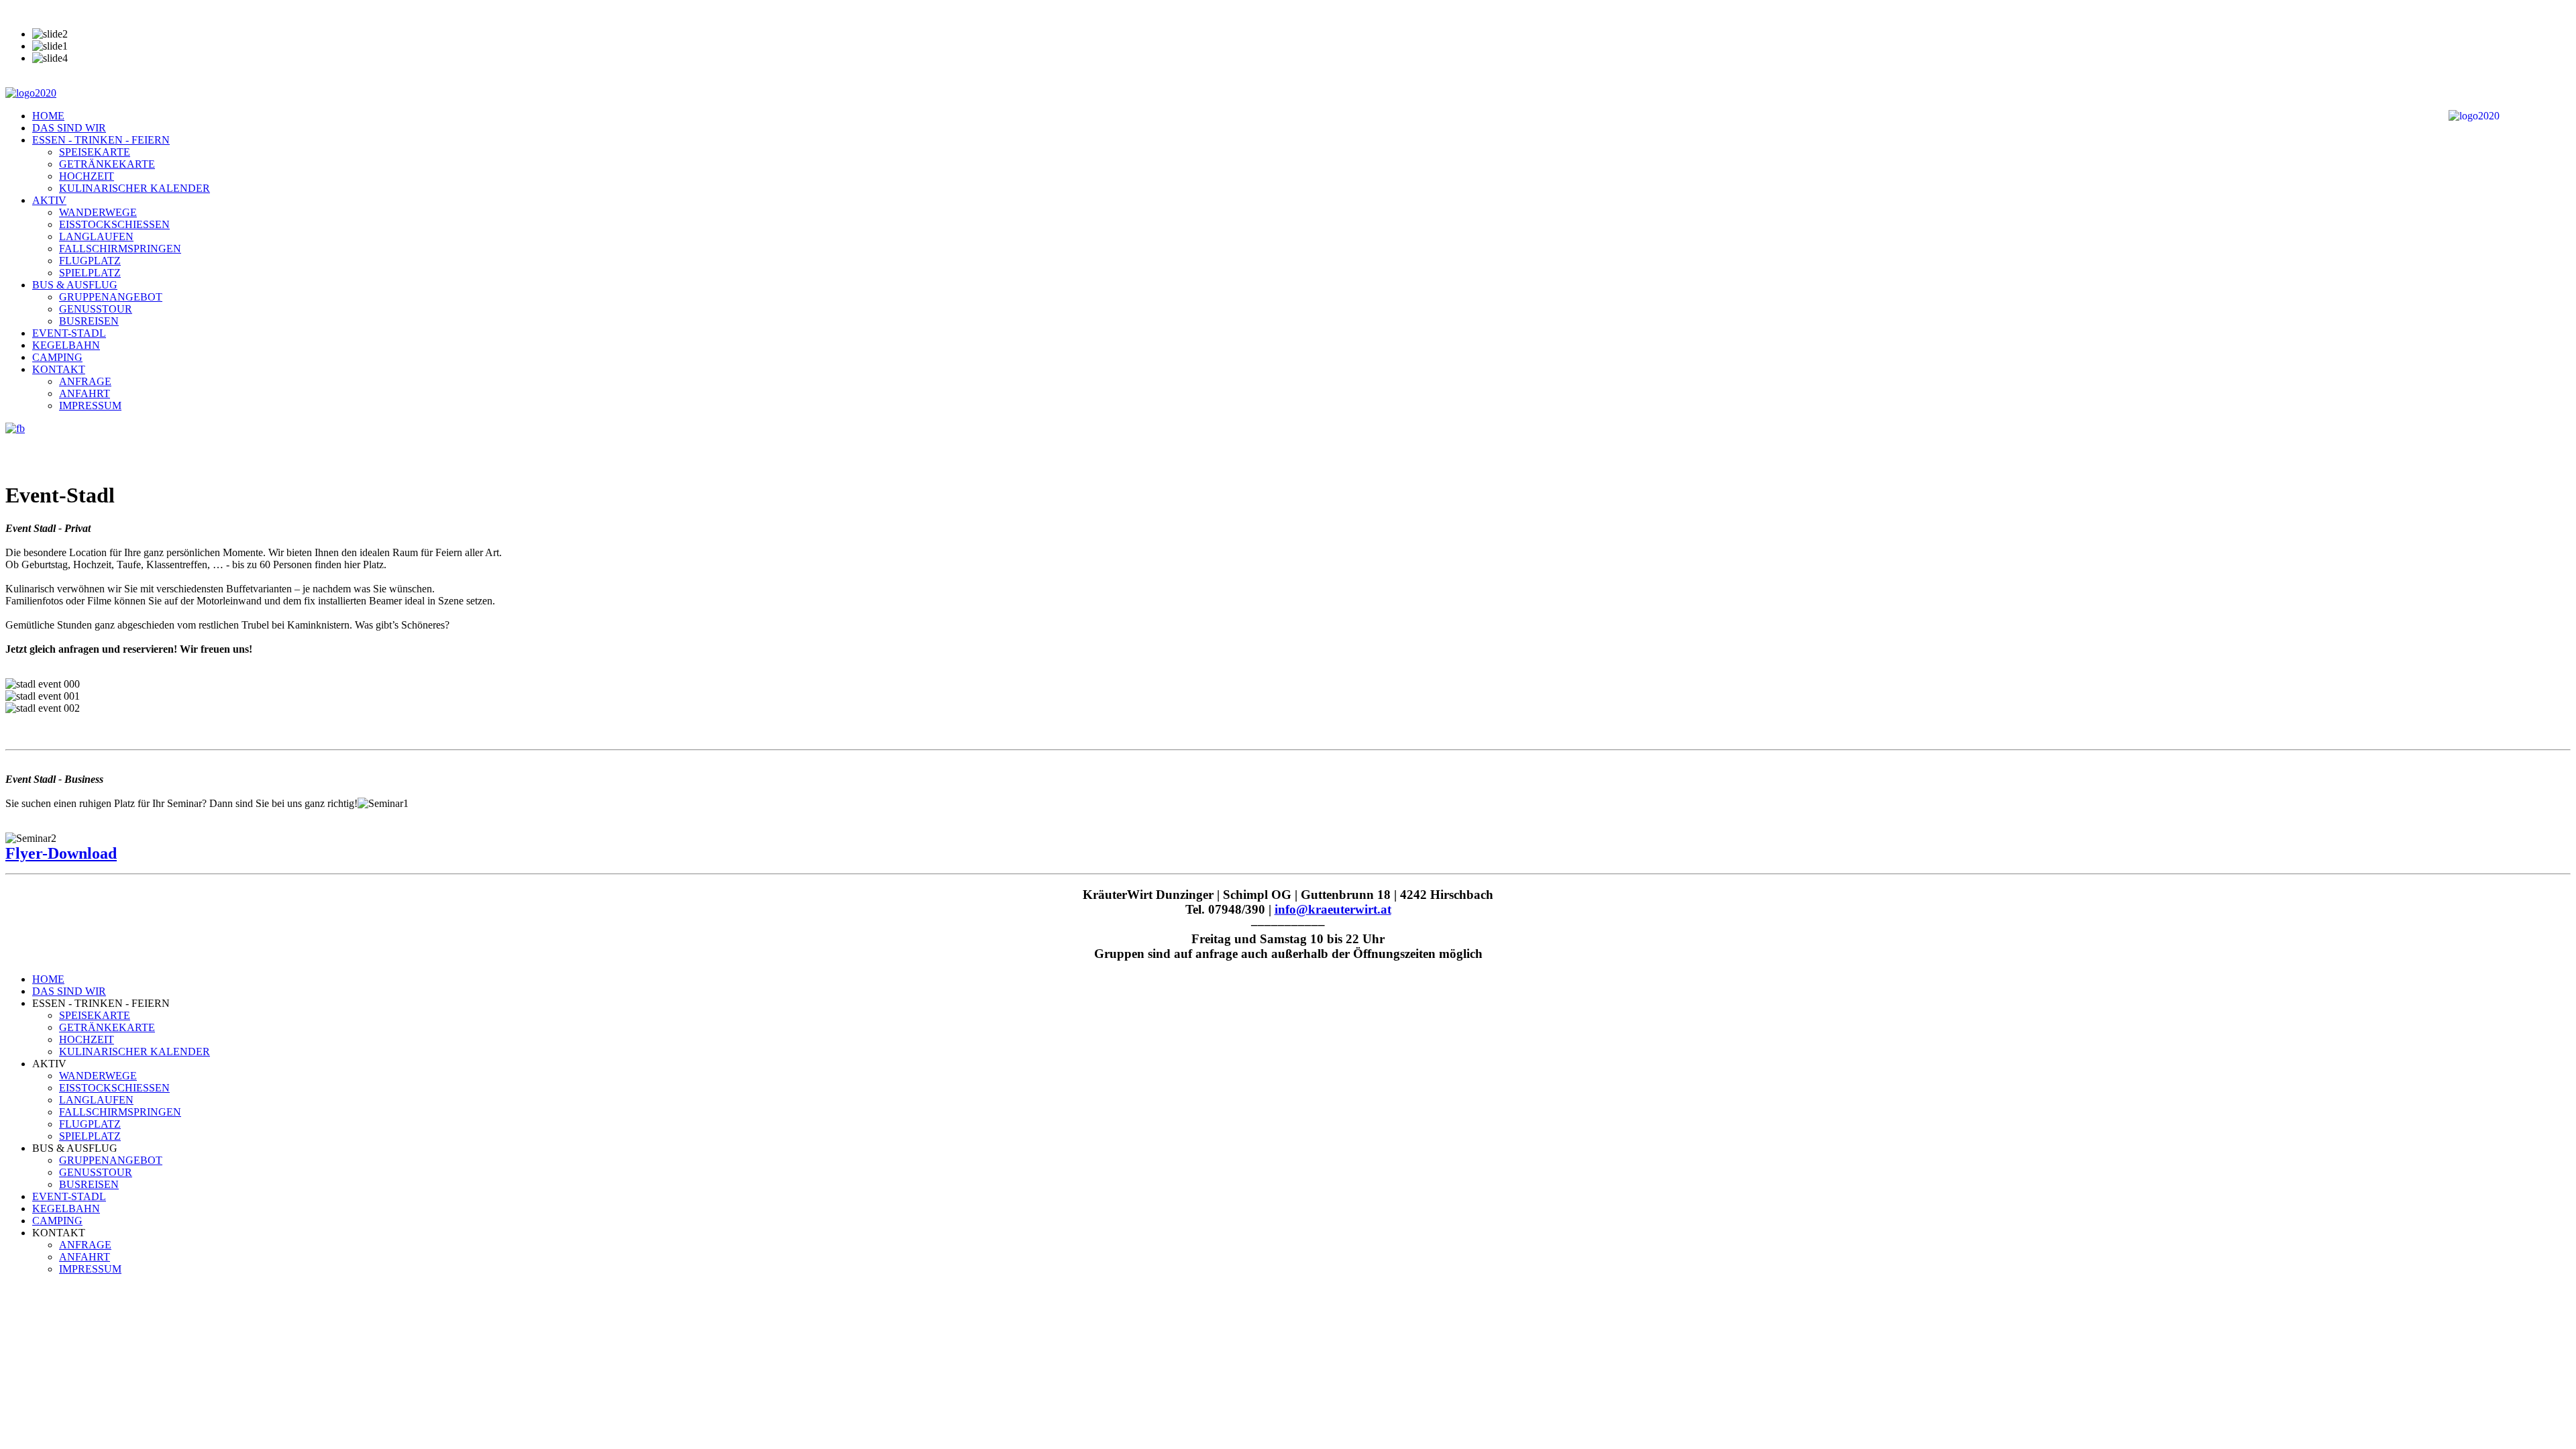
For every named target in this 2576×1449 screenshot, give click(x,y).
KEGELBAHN (66, 345)
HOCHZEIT (87, 176)
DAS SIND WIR (69, 128)
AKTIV (49, 200)
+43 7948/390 (35, 11)
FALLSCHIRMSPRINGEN (120, 249)
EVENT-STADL (69, 333)
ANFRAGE (85, 381)
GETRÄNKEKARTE (107, 164)
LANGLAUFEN (96, 236)
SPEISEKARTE (95, 152)
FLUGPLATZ (90, 261)
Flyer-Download (61, 853)
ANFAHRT (85, 393)
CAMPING (57, 357)
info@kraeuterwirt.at (1333, 909)
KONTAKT (59, 369)
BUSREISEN (89, 321)
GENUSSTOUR (96, 309)
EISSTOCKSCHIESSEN (114, 224)
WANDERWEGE (98, 212)
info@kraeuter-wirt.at (127, 11)
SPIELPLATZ (90, 273)
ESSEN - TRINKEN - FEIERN (101, 140)
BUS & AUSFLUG (75, 285)
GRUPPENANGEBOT (111, 297)
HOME (48, 116)
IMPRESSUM (90, 406)
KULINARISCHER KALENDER (135, 188)
